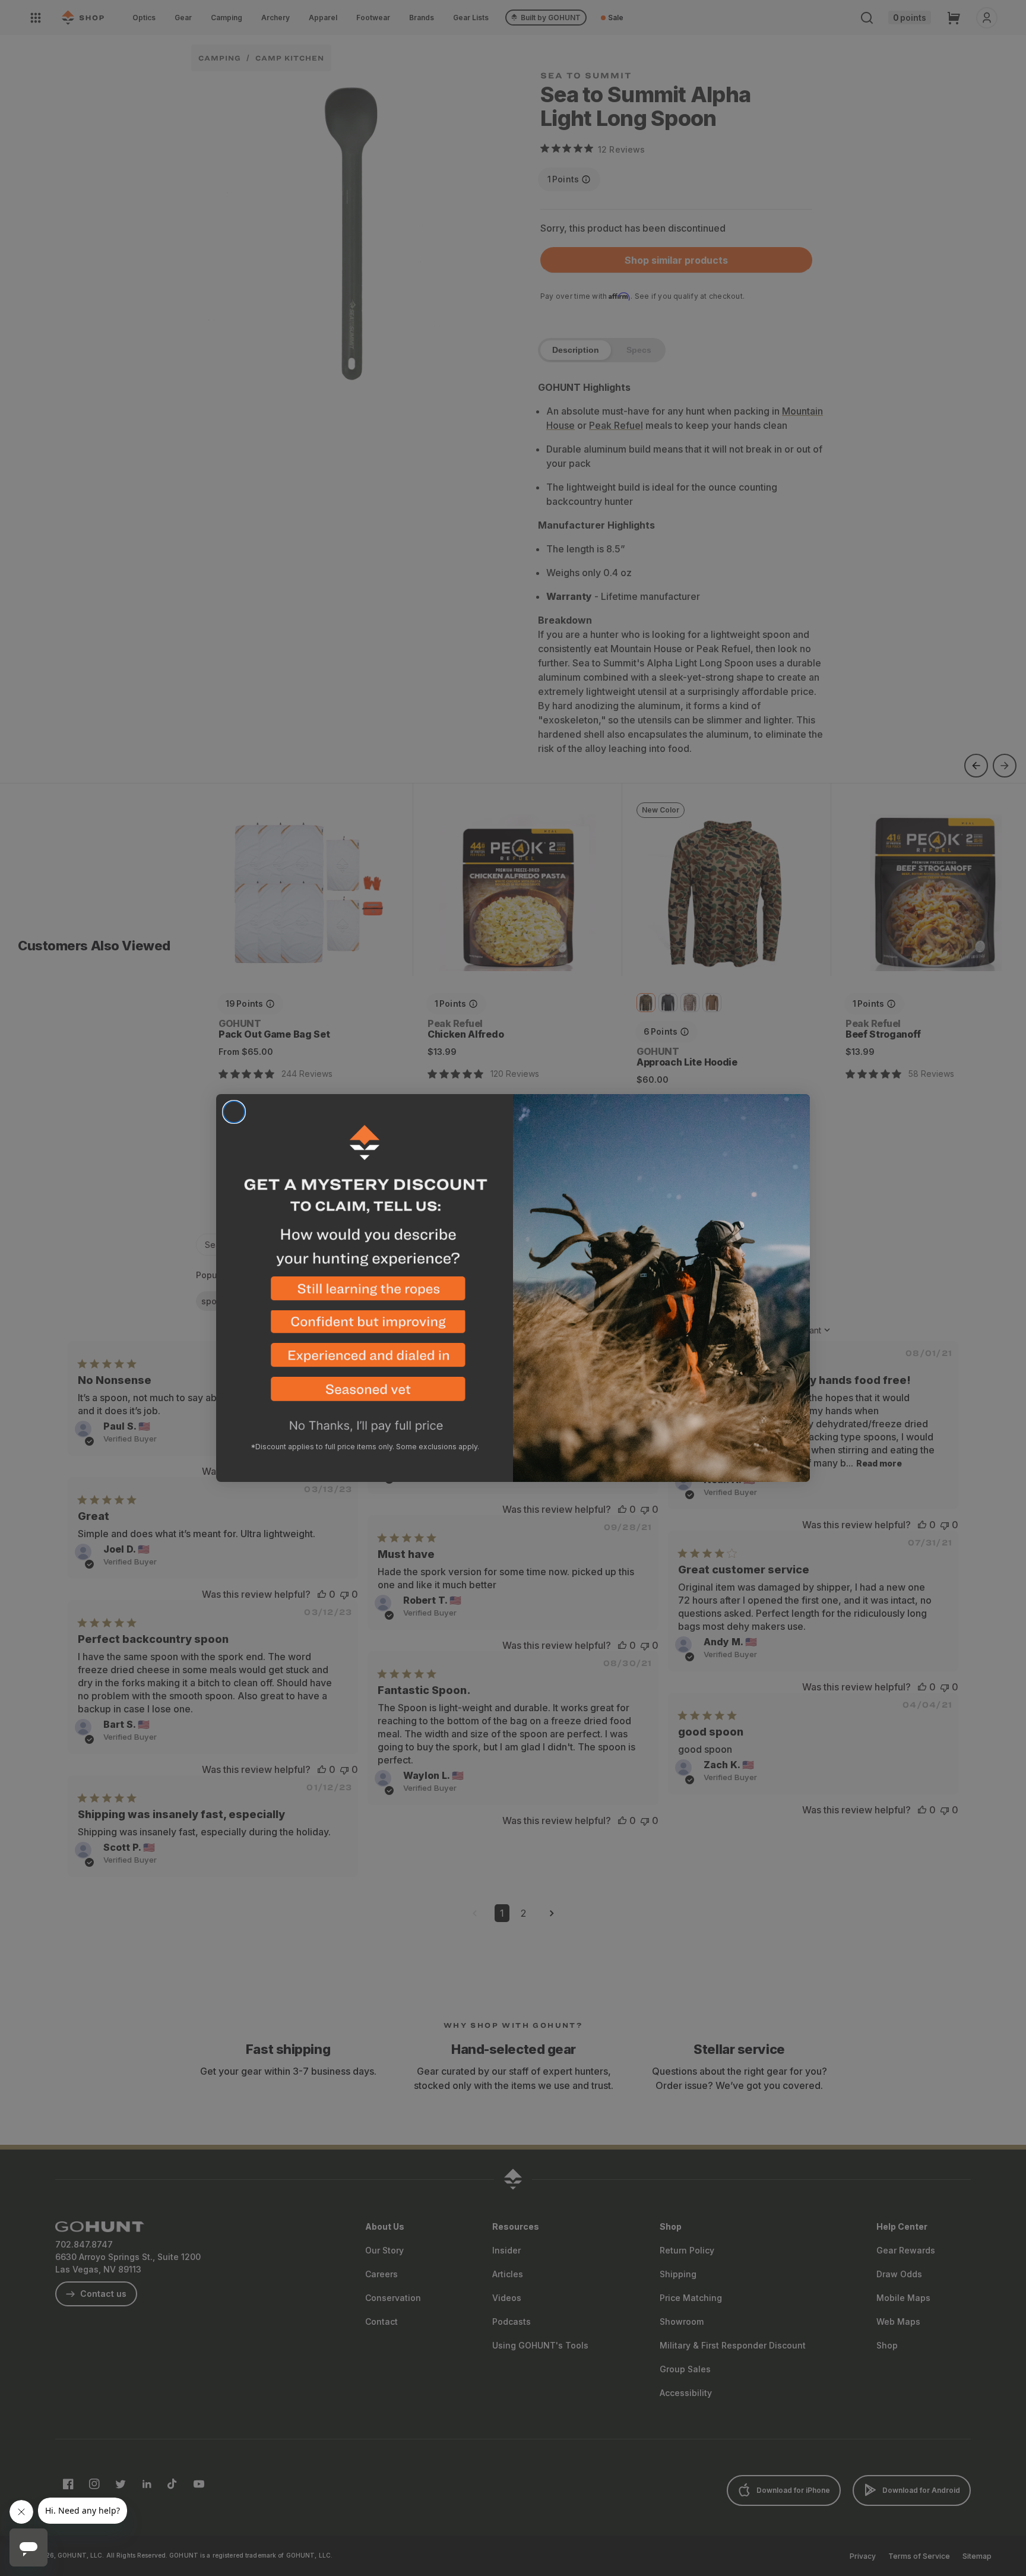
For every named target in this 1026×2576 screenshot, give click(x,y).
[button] (365, 1293)
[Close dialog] (234, 1112)
